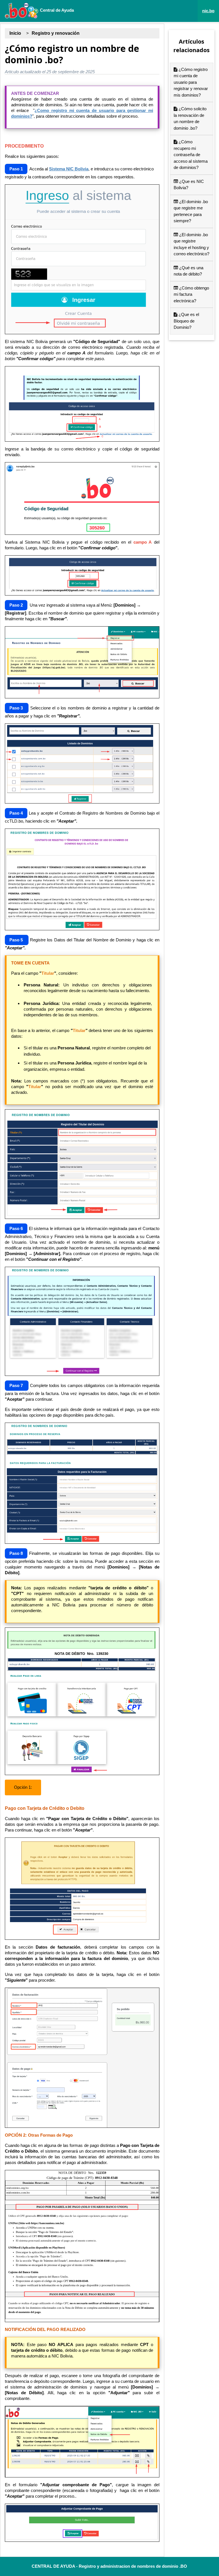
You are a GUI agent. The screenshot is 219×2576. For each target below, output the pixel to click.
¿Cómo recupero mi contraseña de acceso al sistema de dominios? (191, 155)
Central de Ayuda (56, 10)
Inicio (15, 33)
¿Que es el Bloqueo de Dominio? (186, 321)
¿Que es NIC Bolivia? (189, 185)
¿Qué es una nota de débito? (188, 271)
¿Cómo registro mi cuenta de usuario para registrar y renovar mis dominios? (191, 82)
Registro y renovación (56, 33)
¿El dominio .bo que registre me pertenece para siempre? (191, 211)
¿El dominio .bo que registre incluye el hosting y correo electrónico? (191, 244)
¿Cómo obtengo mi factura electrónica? (191, 294)
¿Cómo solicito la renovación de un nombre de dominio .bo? (190, 118)
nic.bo (208, 11)
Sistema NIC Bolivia (69, 169)
